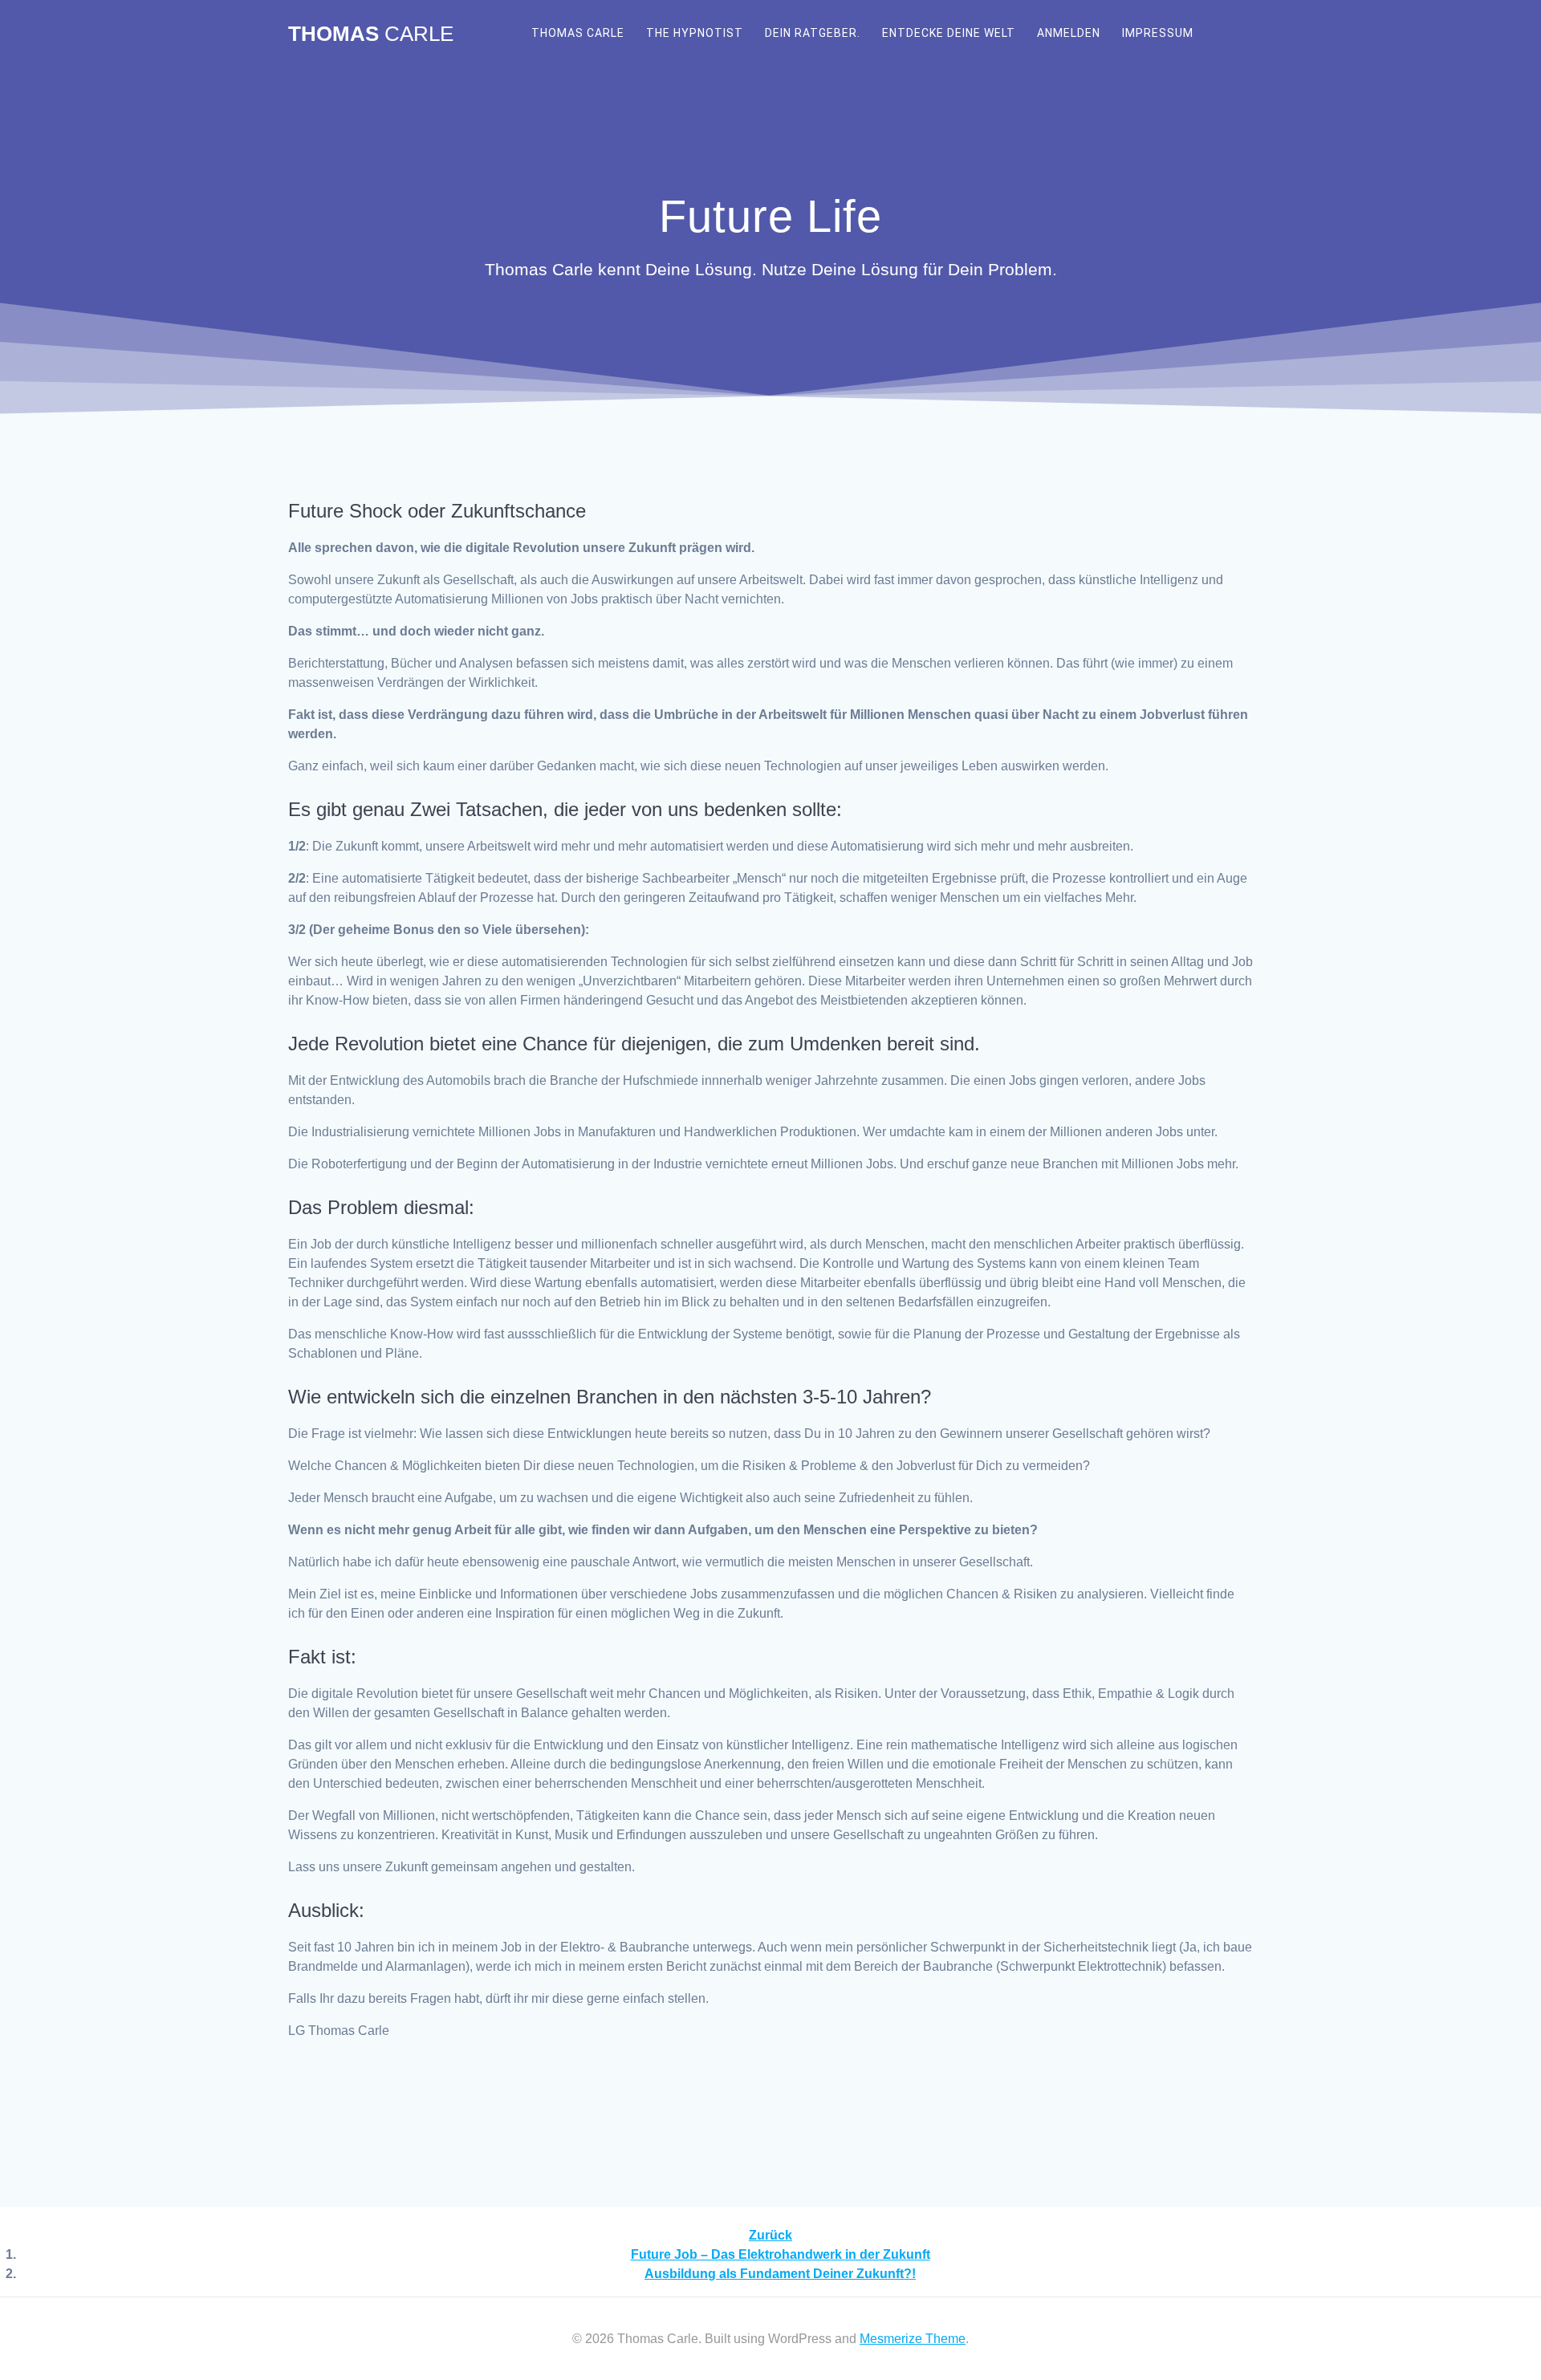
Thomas (371, 35)
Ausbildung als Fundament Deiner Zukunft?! (780, 2274)
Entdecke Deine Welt (949, 33)
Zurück (770, 2235)
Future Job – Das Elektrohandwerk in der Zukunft (781, 2254)
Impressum (1158, 33)
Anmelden (1069, 33)
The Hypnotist (695, 33)
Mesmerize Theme (913, 2339)
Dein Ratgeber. (813, 33)
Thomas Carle (578, 33)
